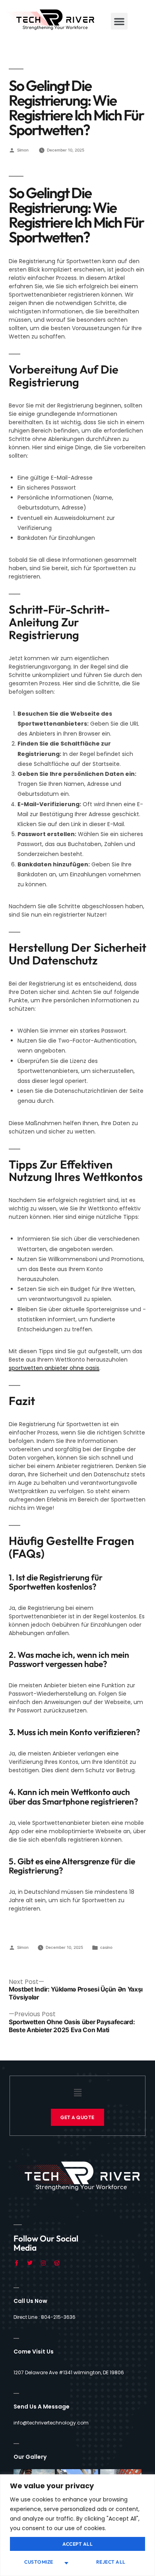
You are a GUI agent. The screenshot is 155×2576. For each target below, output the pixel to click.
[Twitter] (30, 2263)
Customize (39, 2562)
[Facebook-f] (16, 2263)
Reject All (111, 2562)
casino (106, 1947)
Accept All (77, 2544)
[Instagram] (43, 2263)
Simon (23, 150)
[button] (119, 21)
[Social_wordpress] (57, 2263)
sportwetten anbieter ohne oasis (54, 1368)
